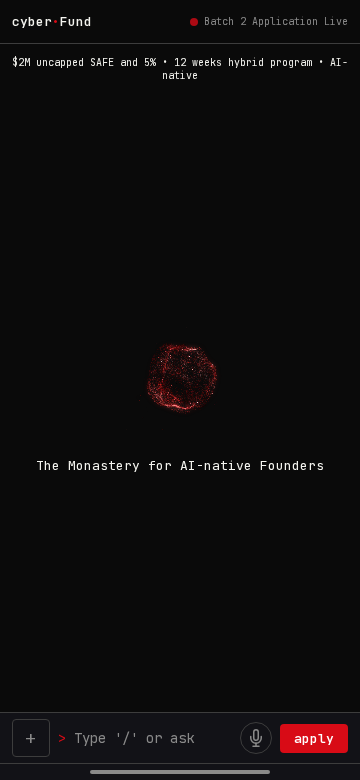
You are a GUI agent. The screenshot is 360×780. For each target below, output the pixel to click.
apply (314, 738)
